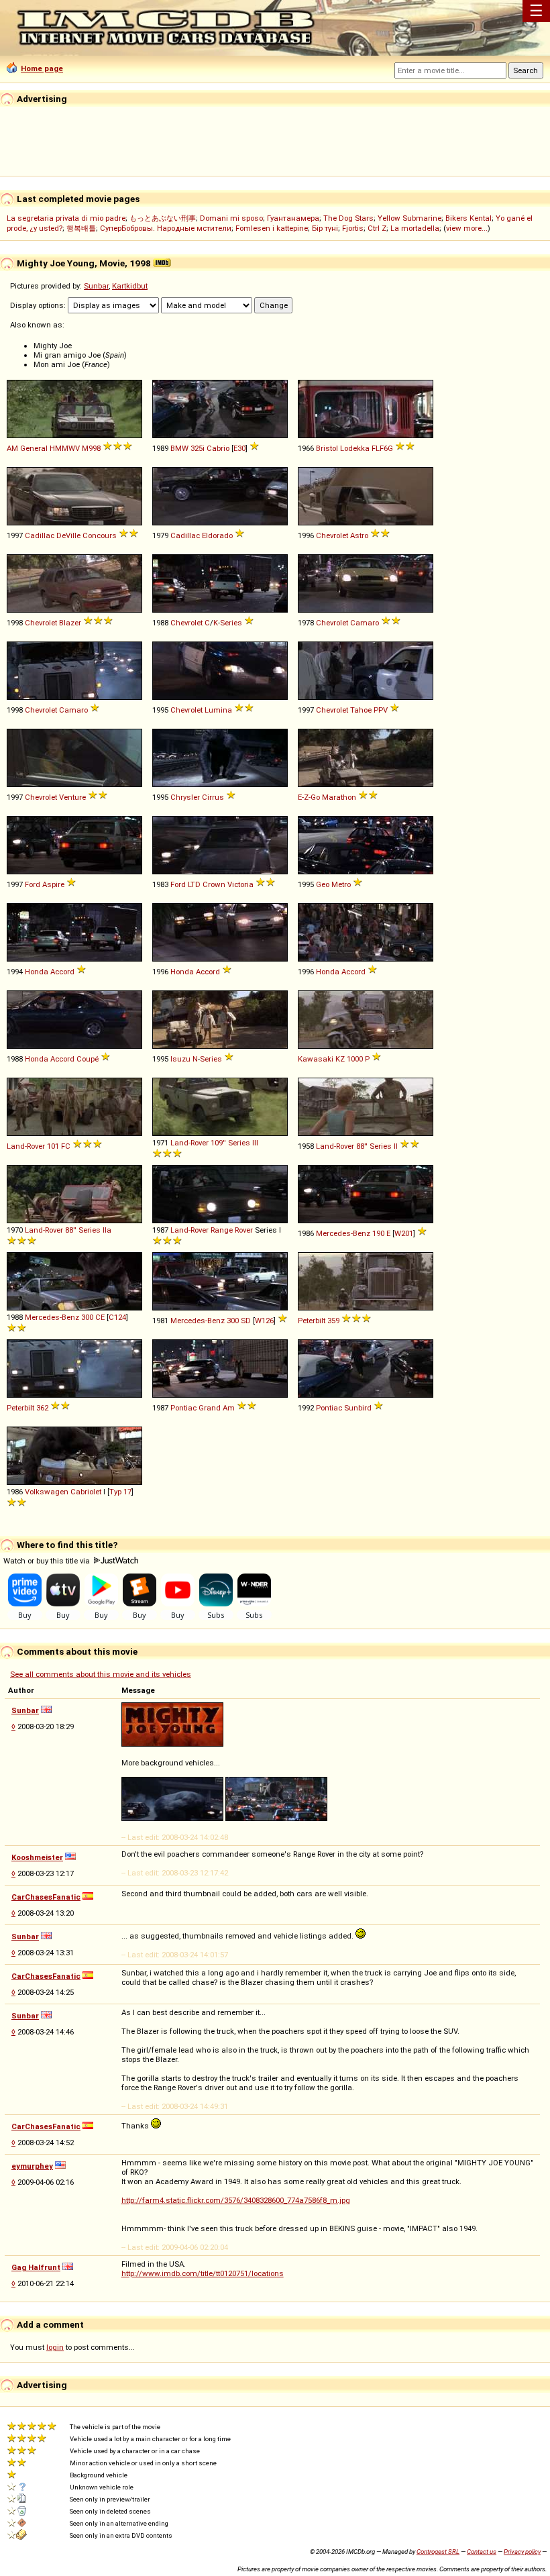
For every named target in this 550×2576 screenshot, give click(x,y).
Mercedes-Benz (343, 1233)
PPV (381, 710)
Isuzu (180, 1059)
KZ (340, 1059)
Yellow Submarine (409, 218)
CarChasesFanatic (46, 1897)
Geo (323, 884)
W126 (264, 1321)
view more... (467, 228)
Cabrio (218, 448)
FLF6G (382, 448)
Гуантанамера (293, 218)
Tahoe (361, 710)
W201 (404, 1233)
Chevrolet (332, 535)
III (255, 1143)
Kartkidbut (130, 286)
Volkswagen (47, 1492)
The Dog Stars (348, 218)
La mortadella (415, 228)
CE (100, 1317)
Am (229, 1408)
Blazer (70, 623)
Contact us (482, 2552)
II (396, 1146)
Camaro (365, 623)
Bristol (327, 448)
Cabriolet (86, 1492)
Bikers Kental (469, 218)
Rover (244, 1230)
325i (198, 448)
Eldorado (217, 535)
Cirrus (213, 797)
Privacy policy (522, 2552)
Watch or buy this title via (48, 1561)
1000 (355, 1059)
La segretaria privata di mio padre (66, 218)
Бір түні (325, 228)
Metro (341, 884)
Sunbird (358, 1408)
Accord (62, 972)
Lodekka (355, 448)
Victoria (240, 884)
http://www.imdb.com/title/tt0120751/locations (203, 2273)
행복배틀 (81, 228)
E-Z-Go (309, 797)
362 (42, 1408)
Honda (37, 972)
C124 (117, 1317)
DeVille (68, 535)
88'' (362, 1146)
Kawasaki (316, 1059)
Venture (72, 797)
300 (87, 1317)
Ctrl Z (377, 228)
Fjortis (353, 228)
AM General (27, 448)
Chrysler (185, 797)
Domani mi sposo (231, 218)
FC (66, 1146)
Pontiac (183, 1408)
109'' (218, 1143)
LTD (194, 884)
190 (378, 1233)
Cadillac (40, 535)
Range (222, 1230)
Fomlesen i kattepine (272, 228)
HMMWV (65, 448)
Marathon (339, 797)
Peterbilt (312, 1321)
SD (246, 1321)
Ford (33, 884)
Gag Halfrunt (36, 2267)
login (55, 2347)
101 (53, 1146)
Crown (214, 884)
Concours (100, 535)
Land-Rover (26, 1146)
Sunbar (96, 286)
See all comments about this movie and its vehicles (101, 1674)
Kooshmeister (37, 1857)
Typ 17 (120, 1492)
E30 (239, 448)
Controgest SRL (438, 2552)
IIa (107, 1230)
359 (333, 1321)
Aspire (53, 884)
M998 (91, 448)
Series (231, 623)
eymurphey (32, 2166)
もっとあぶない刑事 (163, 218)
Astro (359, 535)
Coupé (88, 1059)
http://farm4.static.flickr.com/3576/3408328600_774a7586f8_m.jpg (236, 2200)
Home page (42, 68)
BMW (179, 448)
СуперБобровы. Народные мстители (166, 228)
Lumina (218, 710)
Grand (210, 1408)
